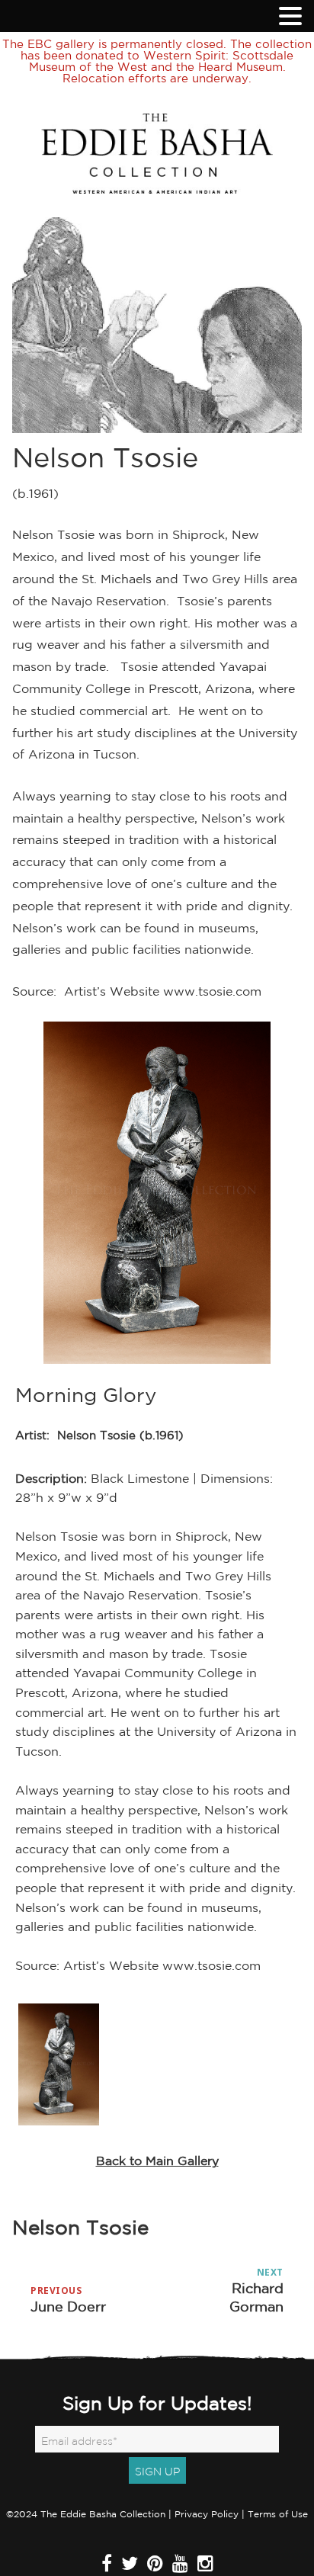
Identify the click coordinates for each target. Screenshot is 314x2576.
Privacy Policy (207, 2514)
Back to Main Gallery (157, 2161)
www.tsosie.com (212, 991)
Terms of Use (278, 2514)
